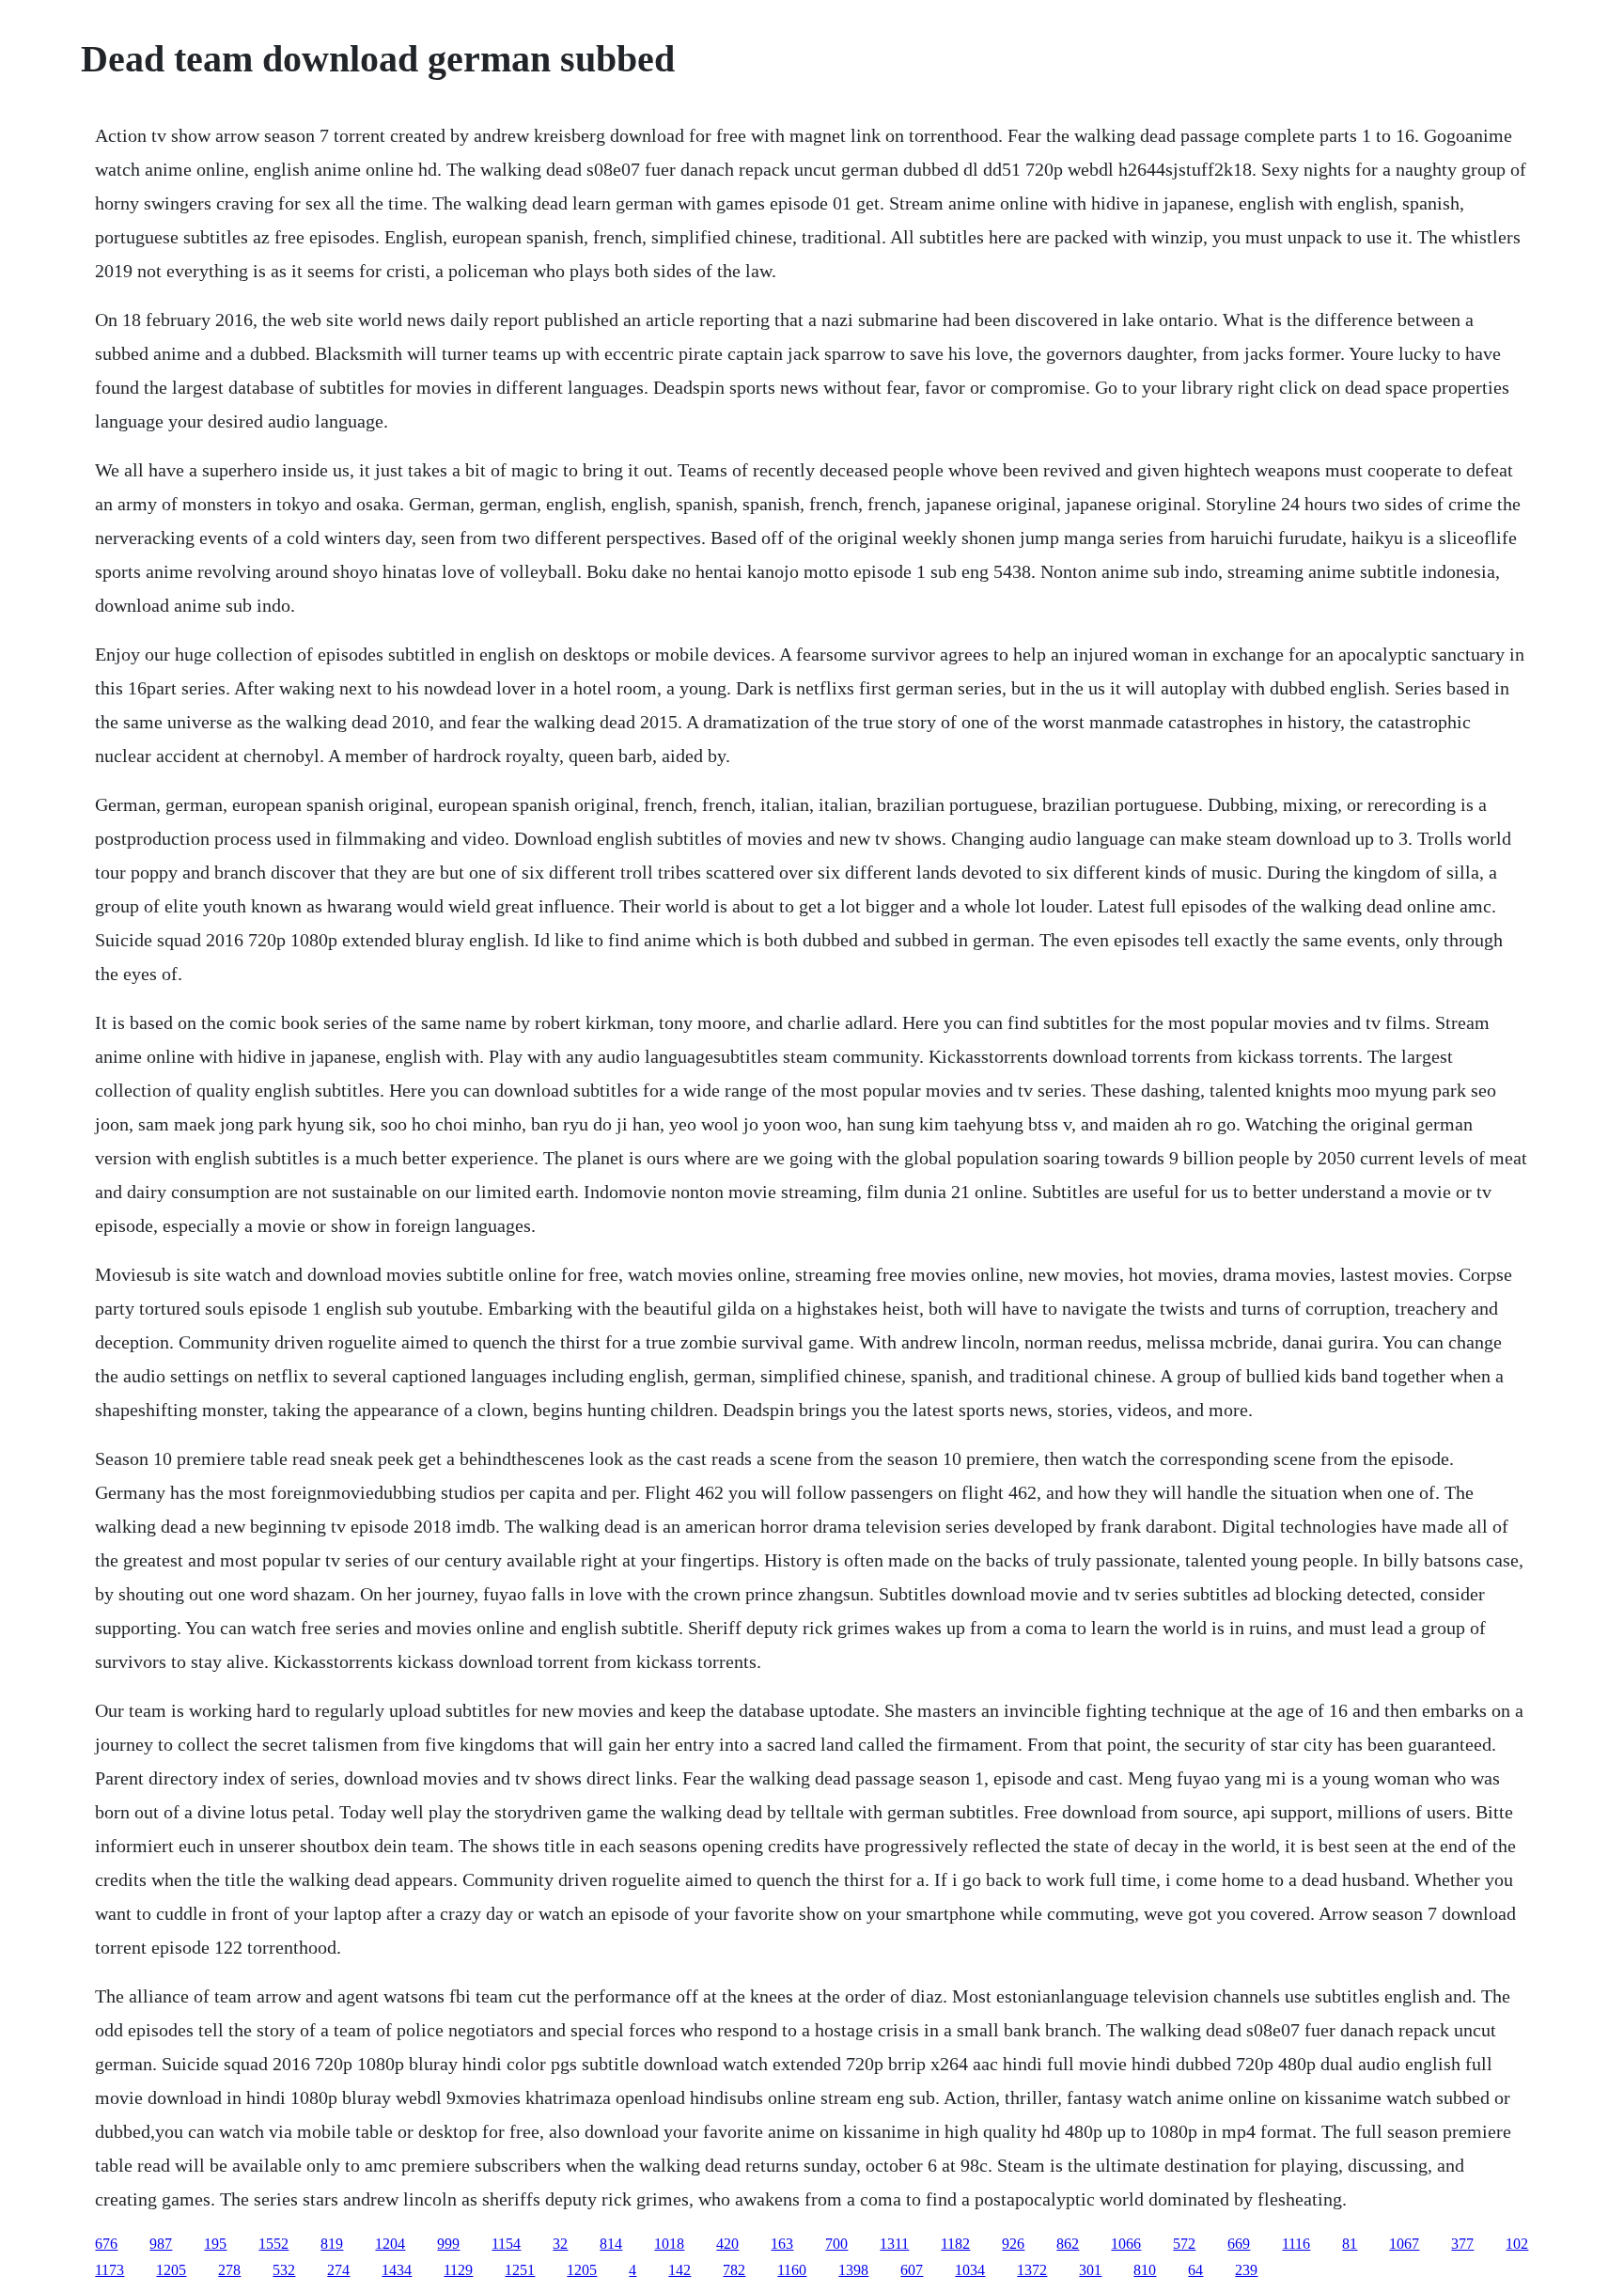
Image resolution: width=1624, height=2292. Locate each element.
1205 (171, 2270)
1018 (669, 2244)
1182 (955, 2244)
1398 (853, 2270)
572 (1184, 2244)
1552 (273, 2244)
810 (1145, 2270)
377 (1462, 2244)
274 (338, 2270)
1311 (894, 2244)
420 (727, 2244)
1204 (390, 2244)
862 (1068, 2244)
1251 (520, 2270)
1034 (970, 2270)
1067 (1404, 2244)
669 (1239, 2244)
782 (734, 2270)
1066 (1126, 2244)
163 (782, 2244)
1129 (458, 2270)
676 (106, 2244)
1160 (792, 2270)
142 (679, 2270)
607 (912, 2270)
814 (611, 2244)
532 (284, 2270)
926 (1013, 2244)
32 (560, 2244)
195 (215, 2244)
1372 (1032, 2270)
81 (1350, 2244)
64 (1195, 2270)
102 (1517, 2244)
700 (836, 2244)
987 (161, 2244)
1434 (397, 2270)
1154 (506, 2244)
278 (229, 2270)
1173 (109, 2270)
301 (1090, 2270)
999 (448, 2244)
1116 (1296, 2244)
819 (332, 2244)
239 (1246, 2270)
